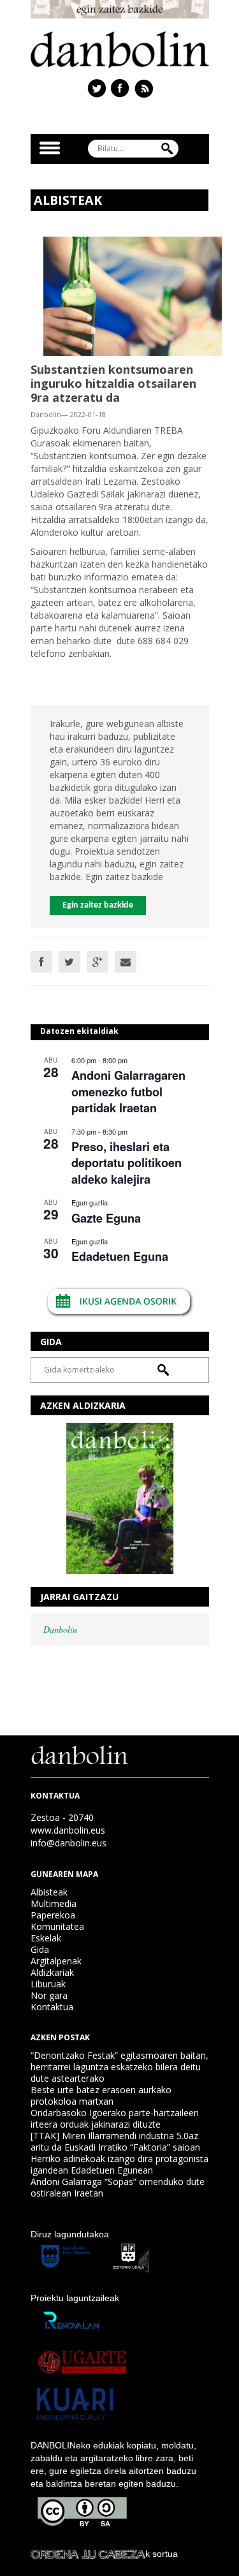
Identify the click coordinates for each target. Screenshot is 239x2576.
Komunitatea (57, 1926)
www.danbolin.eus (68, 1830)
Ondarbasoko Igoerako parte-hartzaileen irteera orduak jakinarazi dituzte (115, 2118)
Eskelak (46, 1938)
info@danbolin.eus (69, 1843)
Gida (40, 1949)
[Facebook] (41, 962)
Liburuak (48, 1984)
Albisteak (49, 1892)
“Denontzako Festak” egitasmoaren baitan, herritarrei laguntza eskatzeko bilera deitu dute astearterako (119, 2067)
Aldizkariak (52, 1972)
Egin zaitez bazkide (98, 905)
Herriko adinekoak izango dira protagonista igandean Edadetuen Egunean (119, 2164)
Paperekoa (53, 1915)
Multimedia (54, 1903)
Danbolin (60, 1629)
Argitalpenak (56, 1961)
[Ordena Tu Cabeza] (88, 2554)
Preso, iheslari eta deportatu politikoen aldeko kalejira (127, 1163)
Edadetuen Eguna (120, 1256)
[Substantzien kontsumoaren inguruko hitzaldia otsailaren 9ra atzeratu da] (133, 295)
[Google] (98, 962)
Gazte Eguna (106, 1218)
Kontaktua (52, 2007)
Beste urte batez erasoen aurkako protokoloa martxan (101, 2095)
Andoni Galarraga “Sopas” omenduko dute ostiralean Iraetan (118, 2187)
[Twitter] (69, 962)
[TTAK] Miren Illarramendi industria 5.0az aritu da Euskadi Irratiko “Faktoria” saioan (115, 2141)
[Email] (126, 962)
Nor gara (49, 1995)
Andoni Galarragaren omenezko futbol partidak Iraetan (128, 1092)
